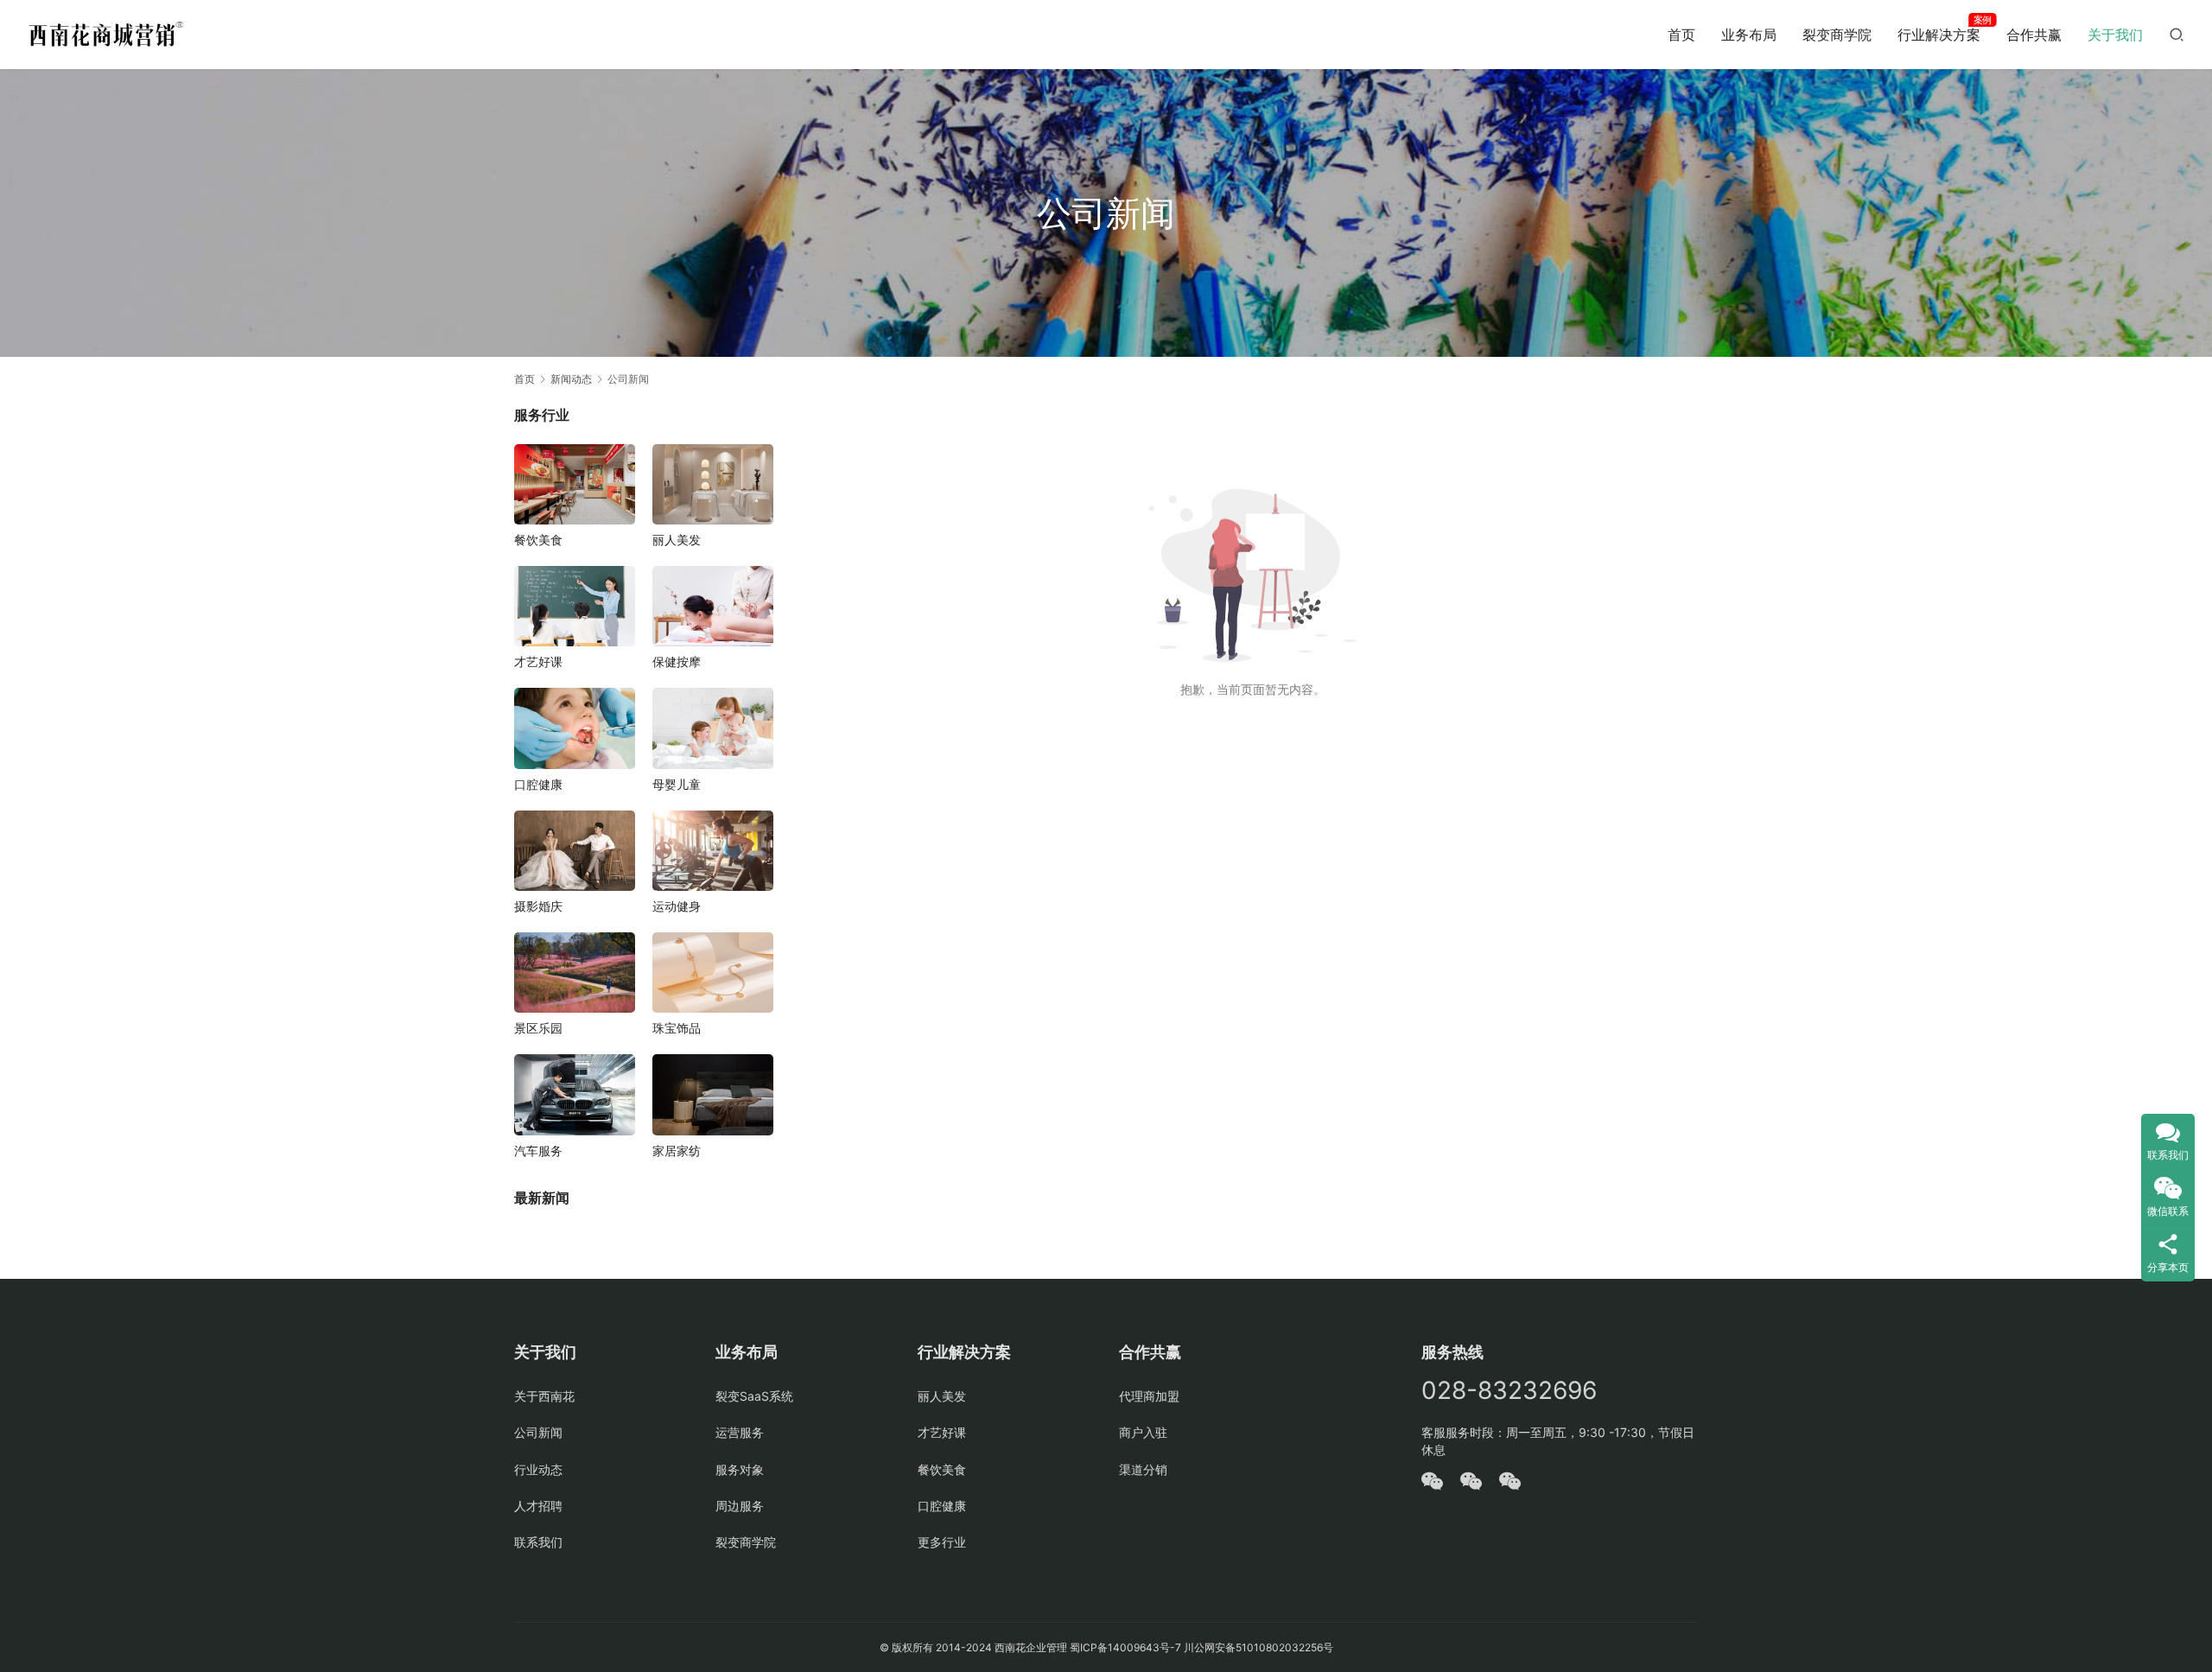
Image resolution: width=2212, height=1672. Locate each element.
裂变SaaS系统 (754, 1396)
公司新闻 (538, 1432)
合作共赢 (2034, 35)
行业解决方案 (1939, 35)
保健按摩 (677, 661)
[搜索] (2177, 34)
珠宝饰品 (677, 1028)
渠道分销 (1143, 1469)
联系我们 (538, 1542)
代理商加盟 (1149, 1396)
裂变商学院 (1837, 35)
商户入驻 (1143, 1432)
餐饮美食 (538, 540)
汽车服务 (538, 1151)
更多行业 (942, 1542)
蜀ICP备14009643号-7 (1127, 1647)
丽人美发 (677, 540)
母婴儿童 (677, 784)
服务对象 (740, 1469)
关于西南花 (544, 1396)
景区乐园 (538, 1028)
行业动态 (538, 1469)
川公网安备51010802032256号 (1259, 1647)
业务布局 (1749, 35)
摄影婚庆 (538, 906)
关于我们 (2115, 35)
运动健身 (677, 906)
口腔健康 (538, 784)
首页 (1681, 35)
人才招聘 (538, 1506)
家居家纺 (677, 1151)
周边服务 (740, 1506)
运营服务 (740, 1432)
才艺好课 (538, 661)
